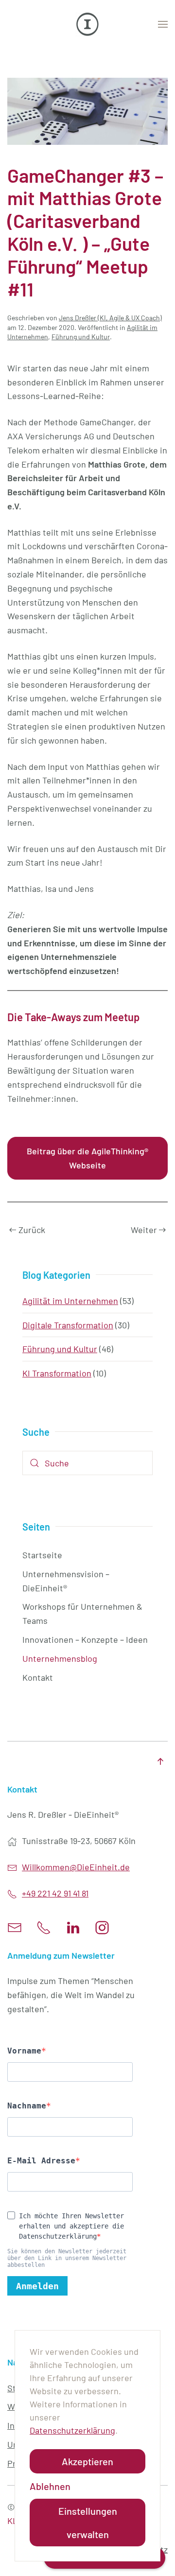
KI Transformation (57, 1373)
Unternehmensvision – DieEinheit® (66, 1581)
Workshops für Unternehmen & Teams (82, 1613)
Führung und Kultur (81, 337)
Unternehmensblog (60, 1658)
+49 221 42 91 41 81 (55, 1893)
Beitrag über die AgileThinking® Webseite (87, 1158)
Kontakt (38, 1677)
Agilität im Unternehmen (70, 1301)
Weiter (144, 1230)
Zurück (32, 1230)
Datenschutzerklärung (72, 2430)
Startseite (42, 1555)
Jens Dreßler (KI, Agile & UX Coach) (110, 318)
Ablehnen (50, 2486)
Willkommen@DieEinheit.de (76, 1867)
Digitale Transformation (68, 1325)
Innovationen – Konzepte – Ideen (85, 1639)
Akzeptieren (87, 2461)
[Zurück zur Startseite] (87, 24)
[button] (163, 24)
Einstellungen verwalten (88, 2523)
